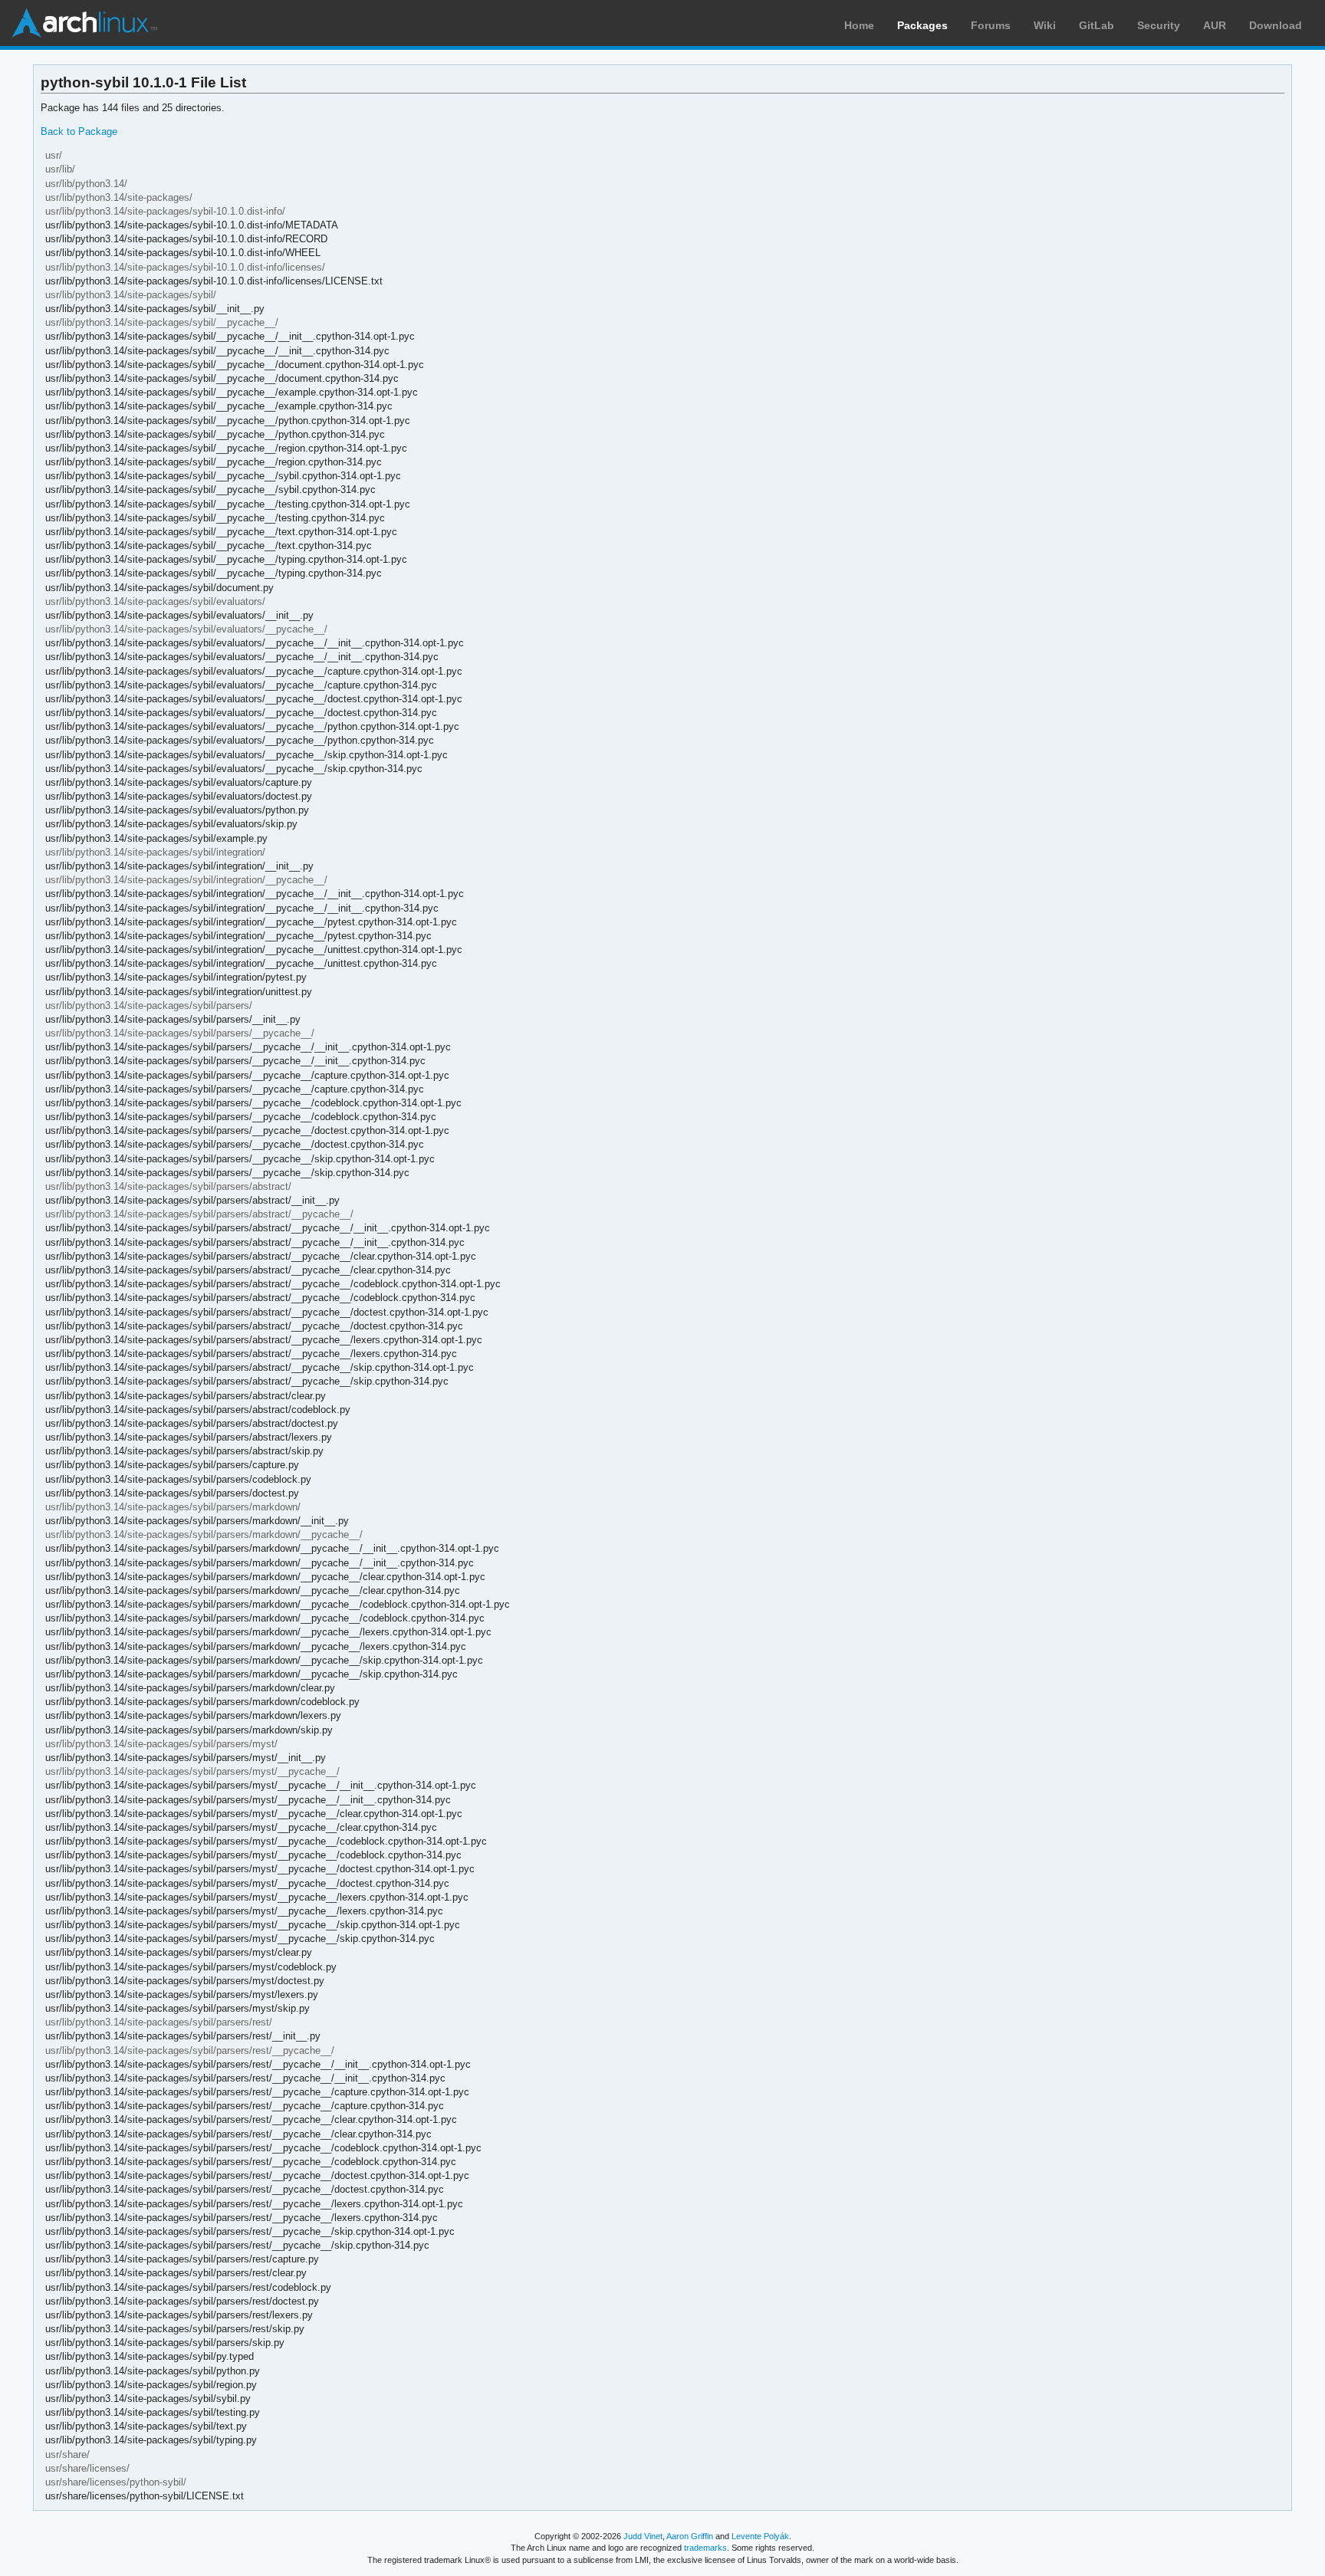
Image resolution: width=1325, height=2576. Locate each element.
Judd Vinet (643, 2536)
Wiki (1045, 25)
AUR (1215, 25)
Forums (991, 25)
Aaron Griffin (690, 2536)
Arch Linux (84, 23)
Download (1276, 25)
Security (1159, 25)
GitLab (1096, 25)
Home (859, 25)
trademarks (705, 2548)
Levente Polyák (760, 2536)
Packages (922, 25)
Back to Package (79, 131)
